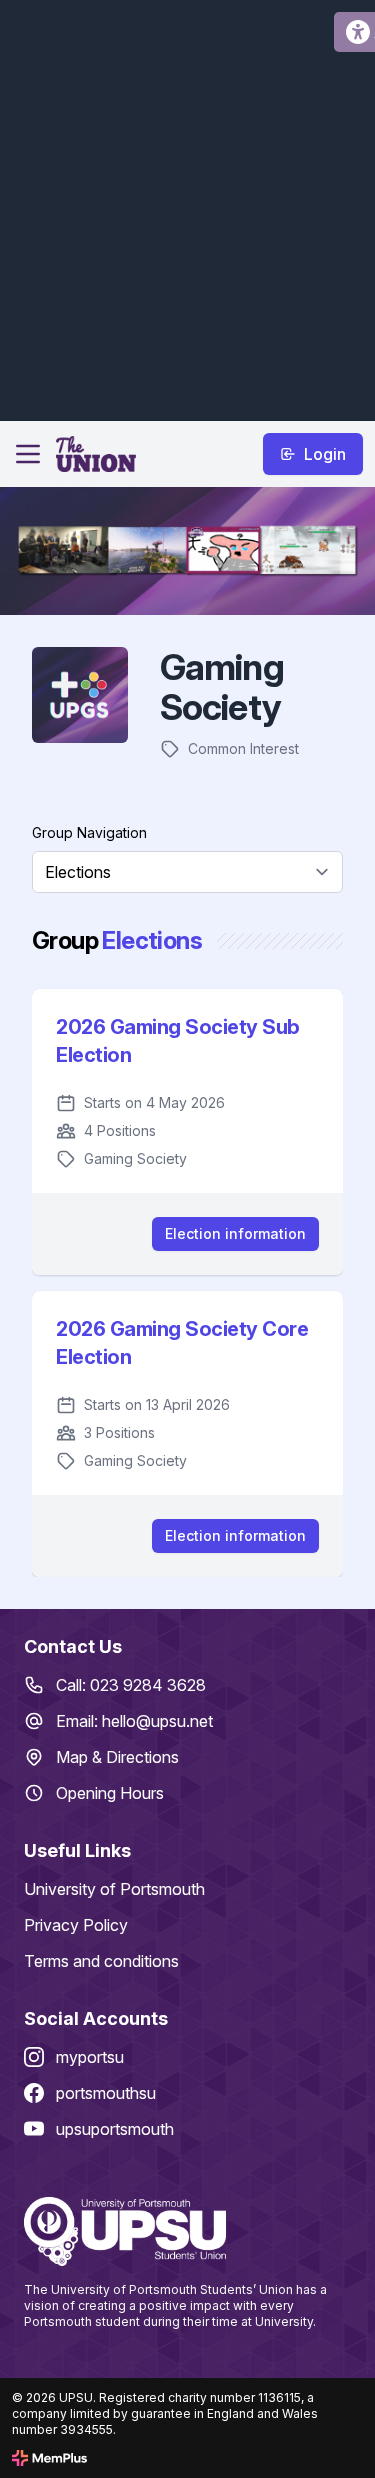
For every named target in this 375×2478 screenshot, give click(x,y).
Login (325, 454)
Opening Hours (110, 1793)
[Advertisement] (187, 207)
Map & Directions (117, 1757)
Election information (235, 1233)
